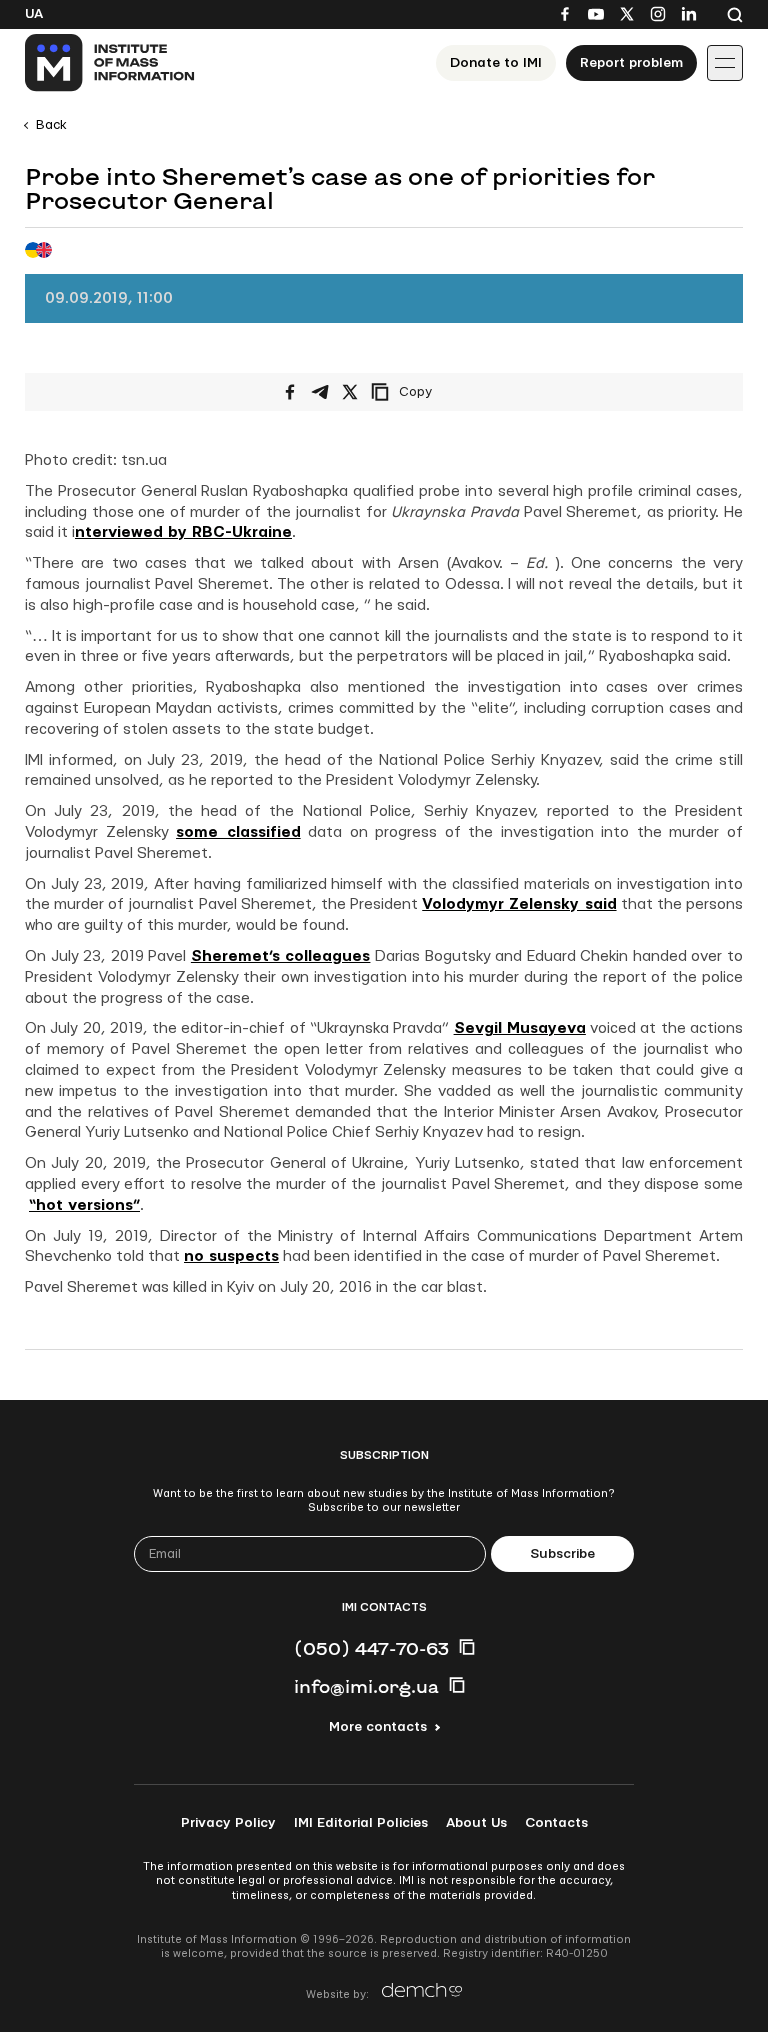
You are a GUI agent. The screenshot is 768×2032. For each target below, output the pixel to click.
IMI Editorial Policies (361, 1823)
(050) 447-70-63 (371, 1648)
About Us (476, 1823)
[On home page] (110, 63)
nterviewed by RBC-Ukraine (183, 532)
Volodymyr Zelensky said (519, 904)
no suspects (231, 1256)
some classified (238, 832)
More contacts (378, 1727)
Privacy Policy (228, 1823)
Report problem (631, 63)
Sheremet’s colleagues (281, 956)
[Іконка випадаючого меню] (725, 63)
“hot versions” (84, 1205)
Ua (34, 14)
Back (51, 125)
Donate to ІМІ (496, 63)
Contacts (556, 1823)
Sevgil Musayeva (520, 1028)
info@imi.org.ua (366, 1686)
